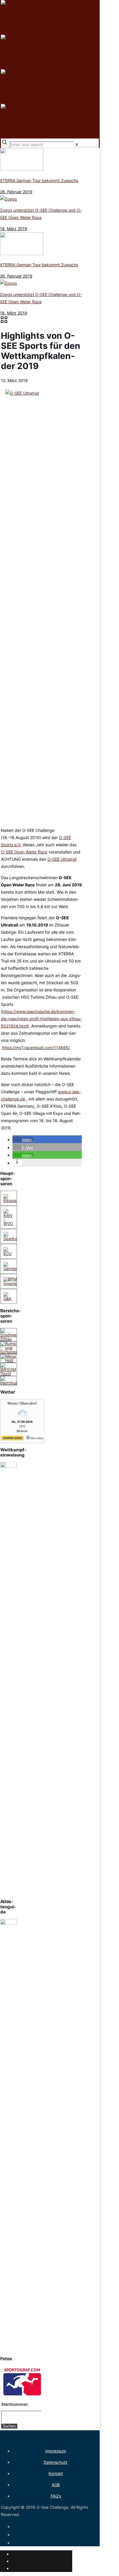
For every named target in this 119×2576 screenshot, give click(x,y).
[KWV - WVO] (9, 1224)
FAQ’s (56, 2496)
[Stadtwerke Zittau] (12, 1339)
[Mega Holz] (9, 1360)
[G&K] (9, 1299)
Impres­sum (56, 2451)
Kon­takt (56, 2473)
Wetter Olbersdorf (22, 1403)
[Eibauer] (11, 1200)
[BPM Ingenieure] (13, 1284)
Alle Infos (37, 1438)
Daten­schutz (56, 2462)
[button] (23, 1140)
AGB (56, 2485)
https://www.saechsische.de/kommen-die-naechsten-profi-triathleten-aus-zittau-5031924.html (41, 1019)
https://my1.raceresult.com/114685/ (36, 1048)
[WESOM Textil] (9, 1374)
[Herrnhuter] (11, 1383)
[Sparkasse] (13, 1239)
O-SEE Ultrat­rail (62, 859)
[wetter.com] (12, 1439)
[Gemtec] (11, 1269)
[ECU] (9, 1254)
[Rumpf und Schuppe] (9, 1352)
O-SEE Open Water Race (24, 852)
